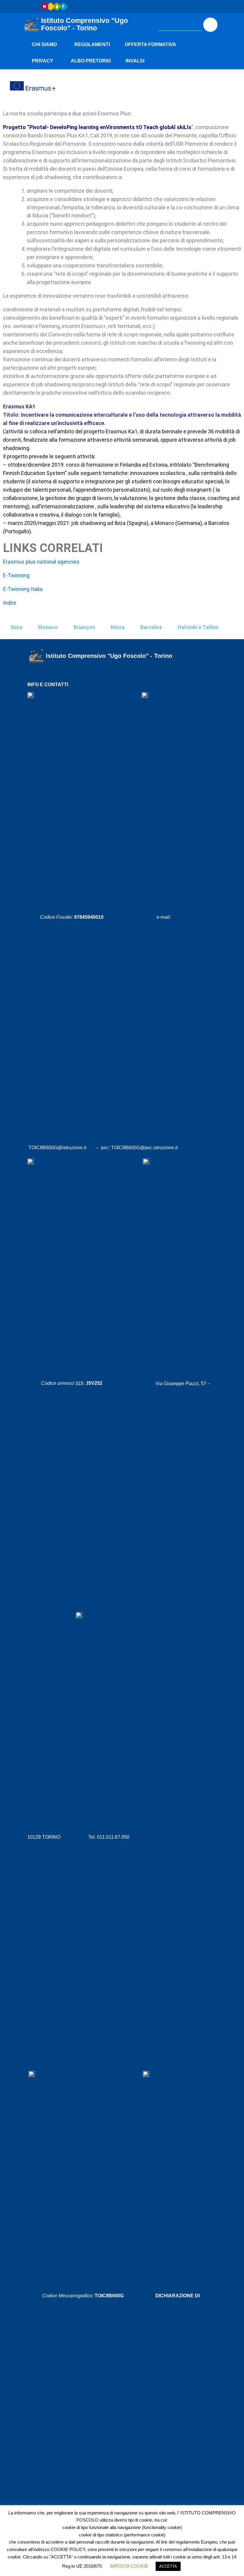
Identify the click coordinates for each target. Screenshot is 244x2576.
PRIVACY (43, 61)
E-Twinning (16, 575)
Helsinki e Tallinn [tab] (198, 627)
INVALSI (135, 61)
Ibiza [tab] (17, 627)
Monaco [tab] (48, 627)
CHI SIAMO (44, 44)
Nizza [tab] (118, 627)
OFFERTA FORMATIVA (150, 44)
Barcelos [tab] (151, 627)
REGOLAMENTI (92, 44)
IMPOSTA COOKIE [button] (129, 2566)
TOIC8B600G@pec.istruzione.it (144, 1148)
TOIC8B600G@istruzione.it (58, 1148)
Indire (10, 603)
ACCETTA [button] (168, 2566)
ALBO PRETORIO (91, 61)
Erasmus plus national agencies (41, 562)
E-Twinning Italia (23, 589)
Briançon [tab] (84, 627)
